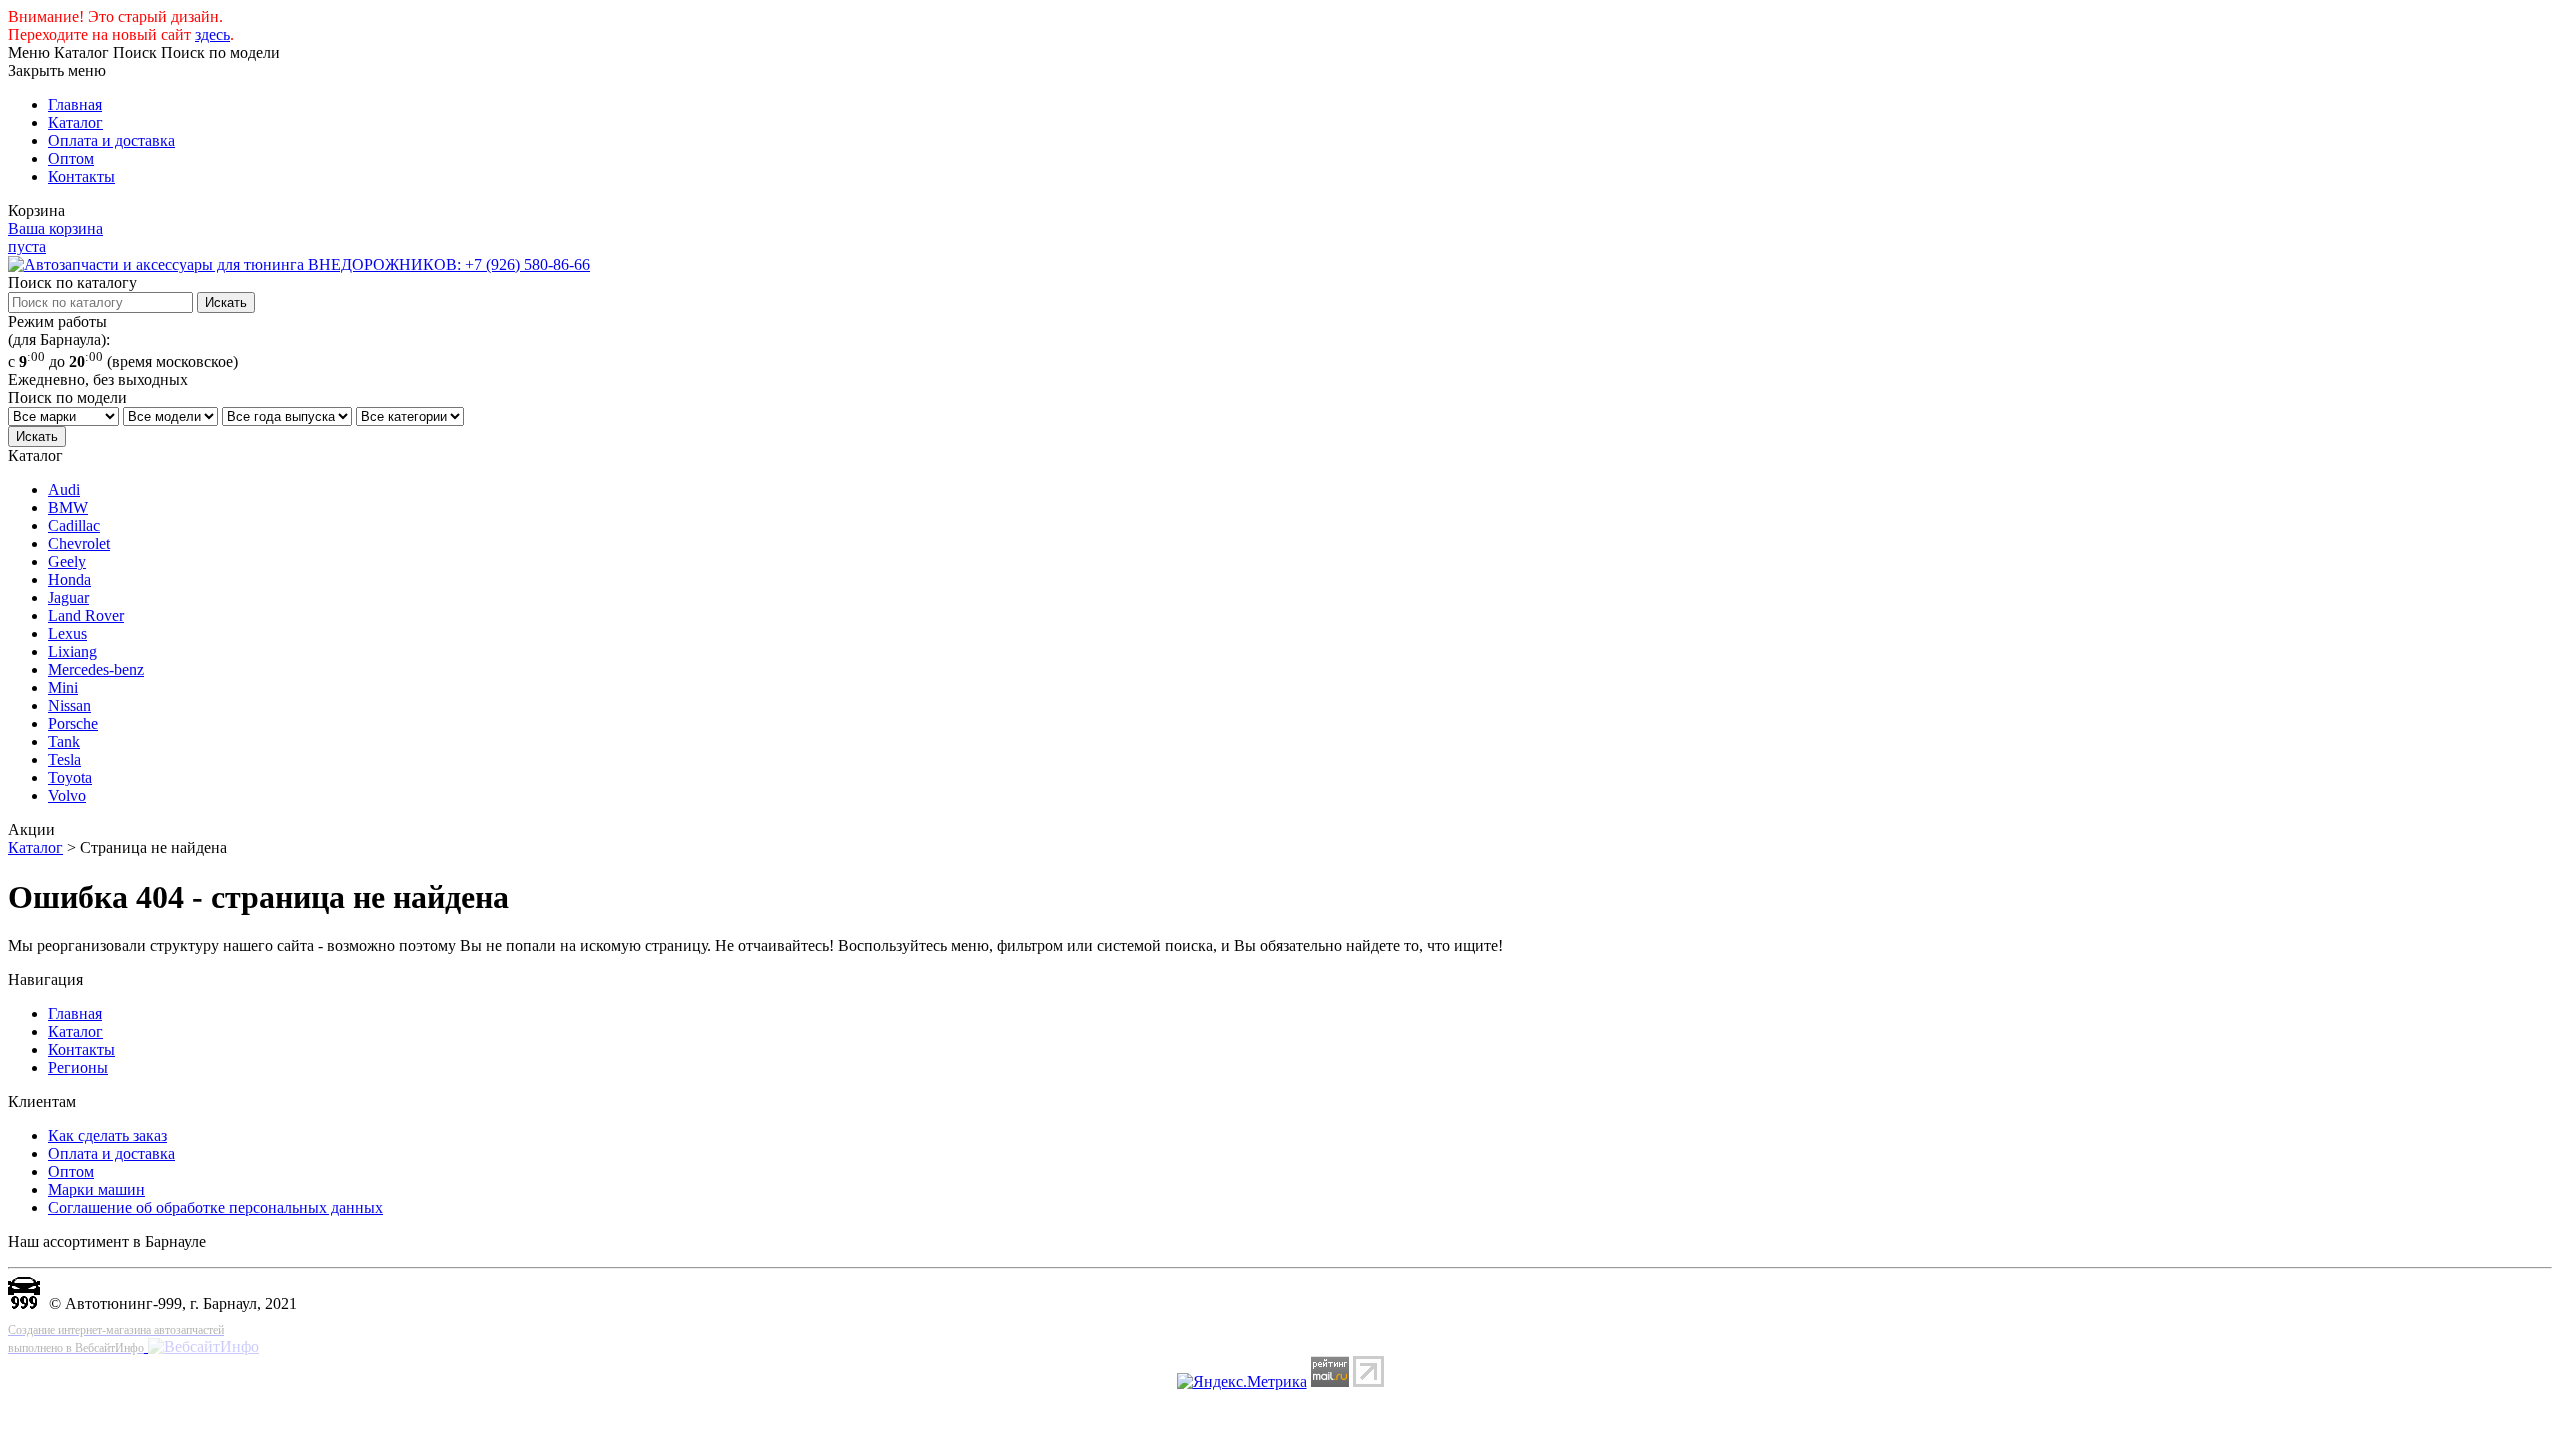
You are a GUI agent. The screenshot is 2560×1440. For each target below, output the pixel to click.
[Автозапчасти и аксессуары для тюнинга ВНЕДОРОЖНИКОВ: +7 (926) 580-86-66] (299, 264)
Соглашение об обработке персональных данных (215, 1207)
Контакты (81, 176)
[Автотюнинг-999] (24, 1303)
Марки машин (96, 1189)
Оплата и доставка (111, 140)
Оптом (71, 158)
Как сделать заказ (107, 1135)
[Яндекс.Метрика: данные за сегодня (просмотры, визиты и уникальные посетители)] (1242, 1382)
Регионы (78, 1067)
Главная (75, 104)
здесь (212, 34)
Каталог (75, 122)
